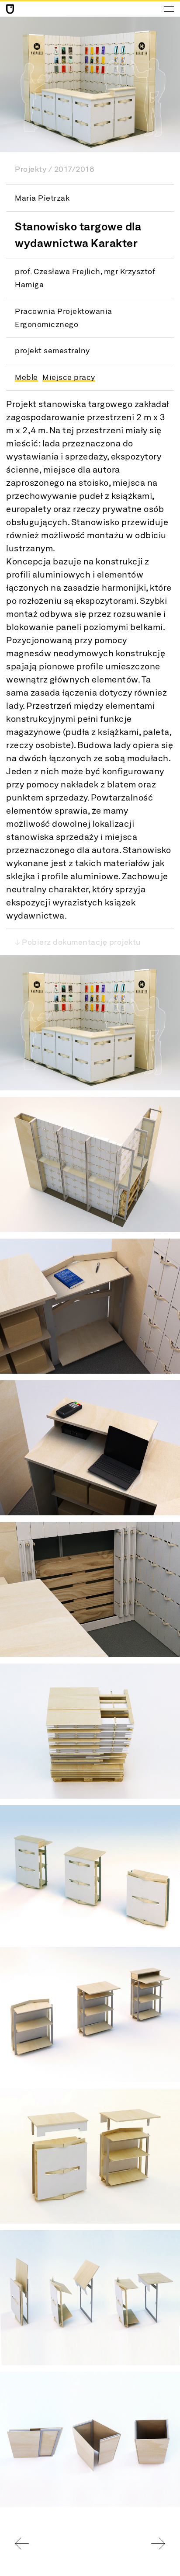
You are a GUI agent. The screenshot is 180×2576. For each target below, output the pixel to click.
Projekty (31, 169)
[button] (90, 1023)
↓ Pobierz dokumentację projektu (78, 942)
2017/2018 (74, 169)
